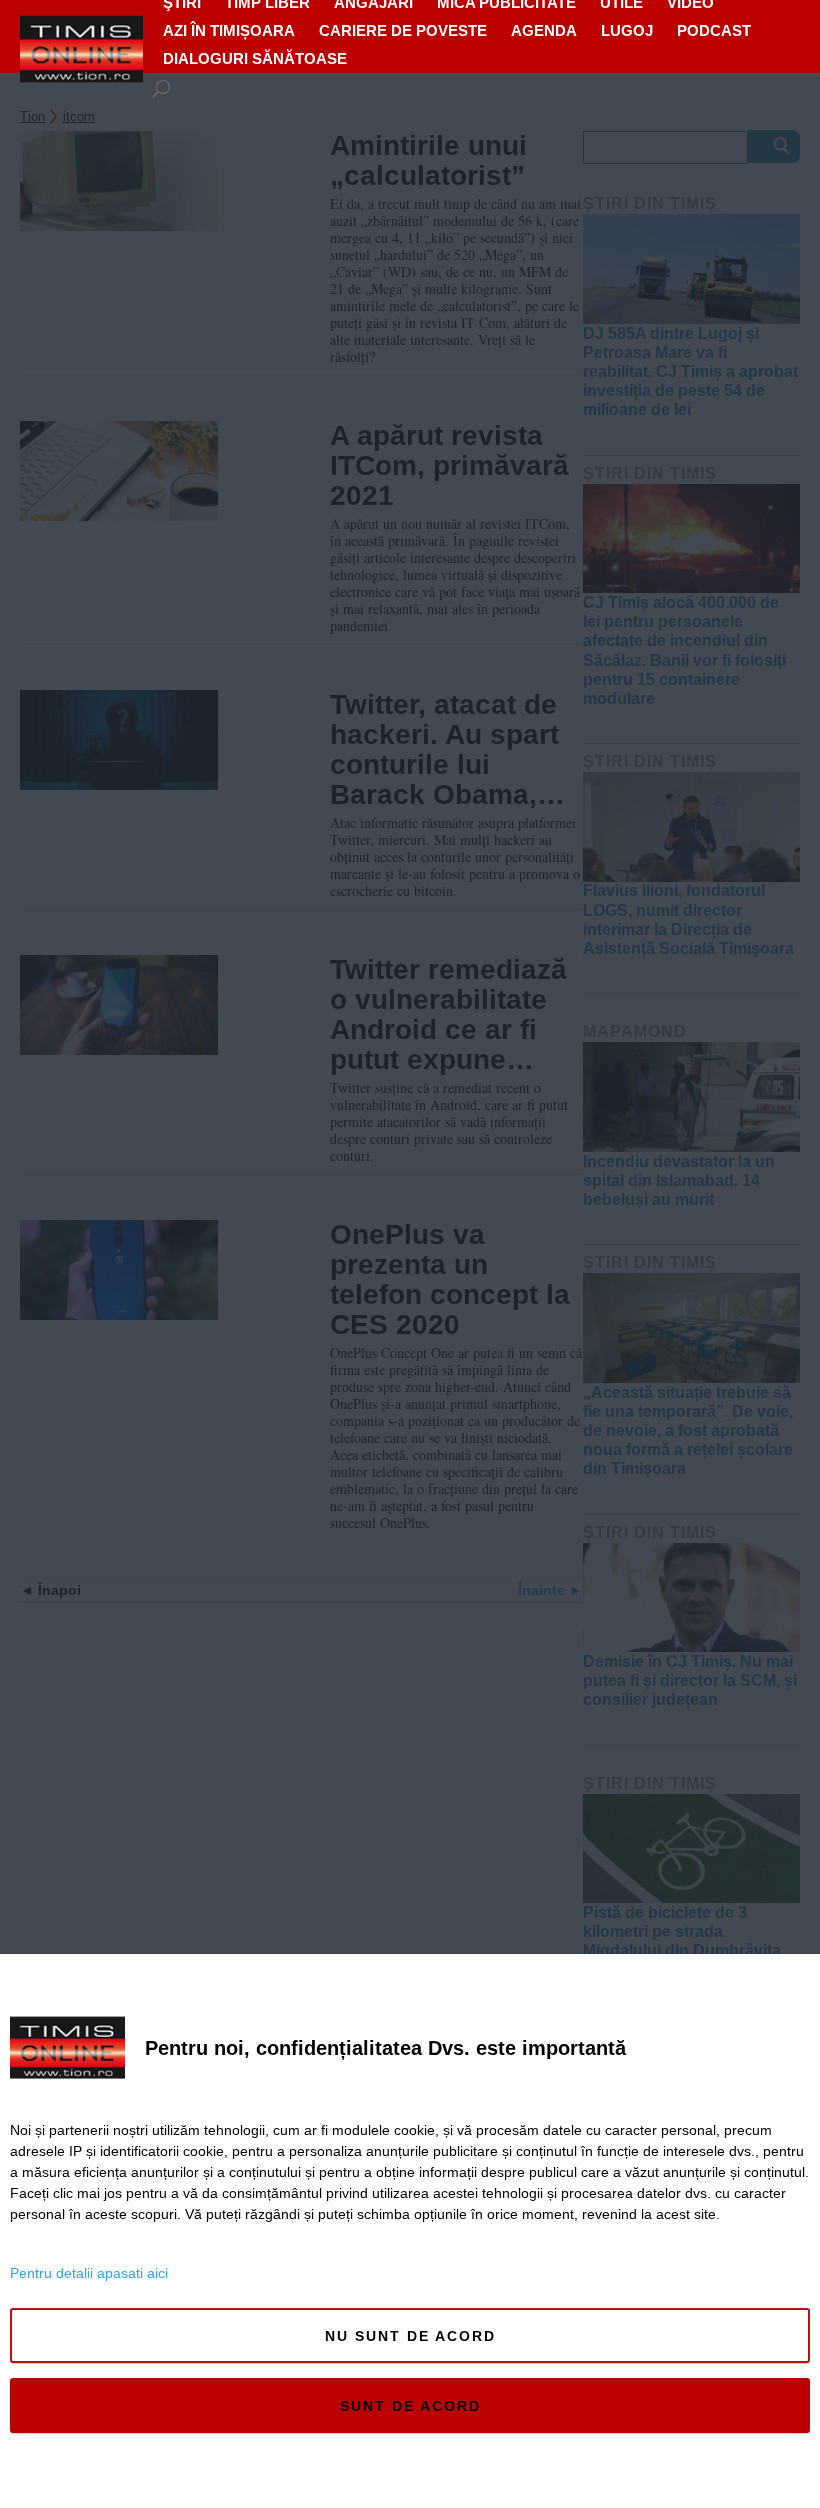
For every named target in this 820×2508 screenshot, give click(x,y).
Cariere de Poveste (403, 30)
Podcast (714, 30)
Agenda (544, 30)
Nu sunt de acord (410, 2336)
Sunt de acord (410, 2406)
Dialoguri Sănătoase (255, 58)
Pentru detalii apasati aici (89, 2273)
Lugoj (627, 30)
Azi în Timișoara (229, 30)
